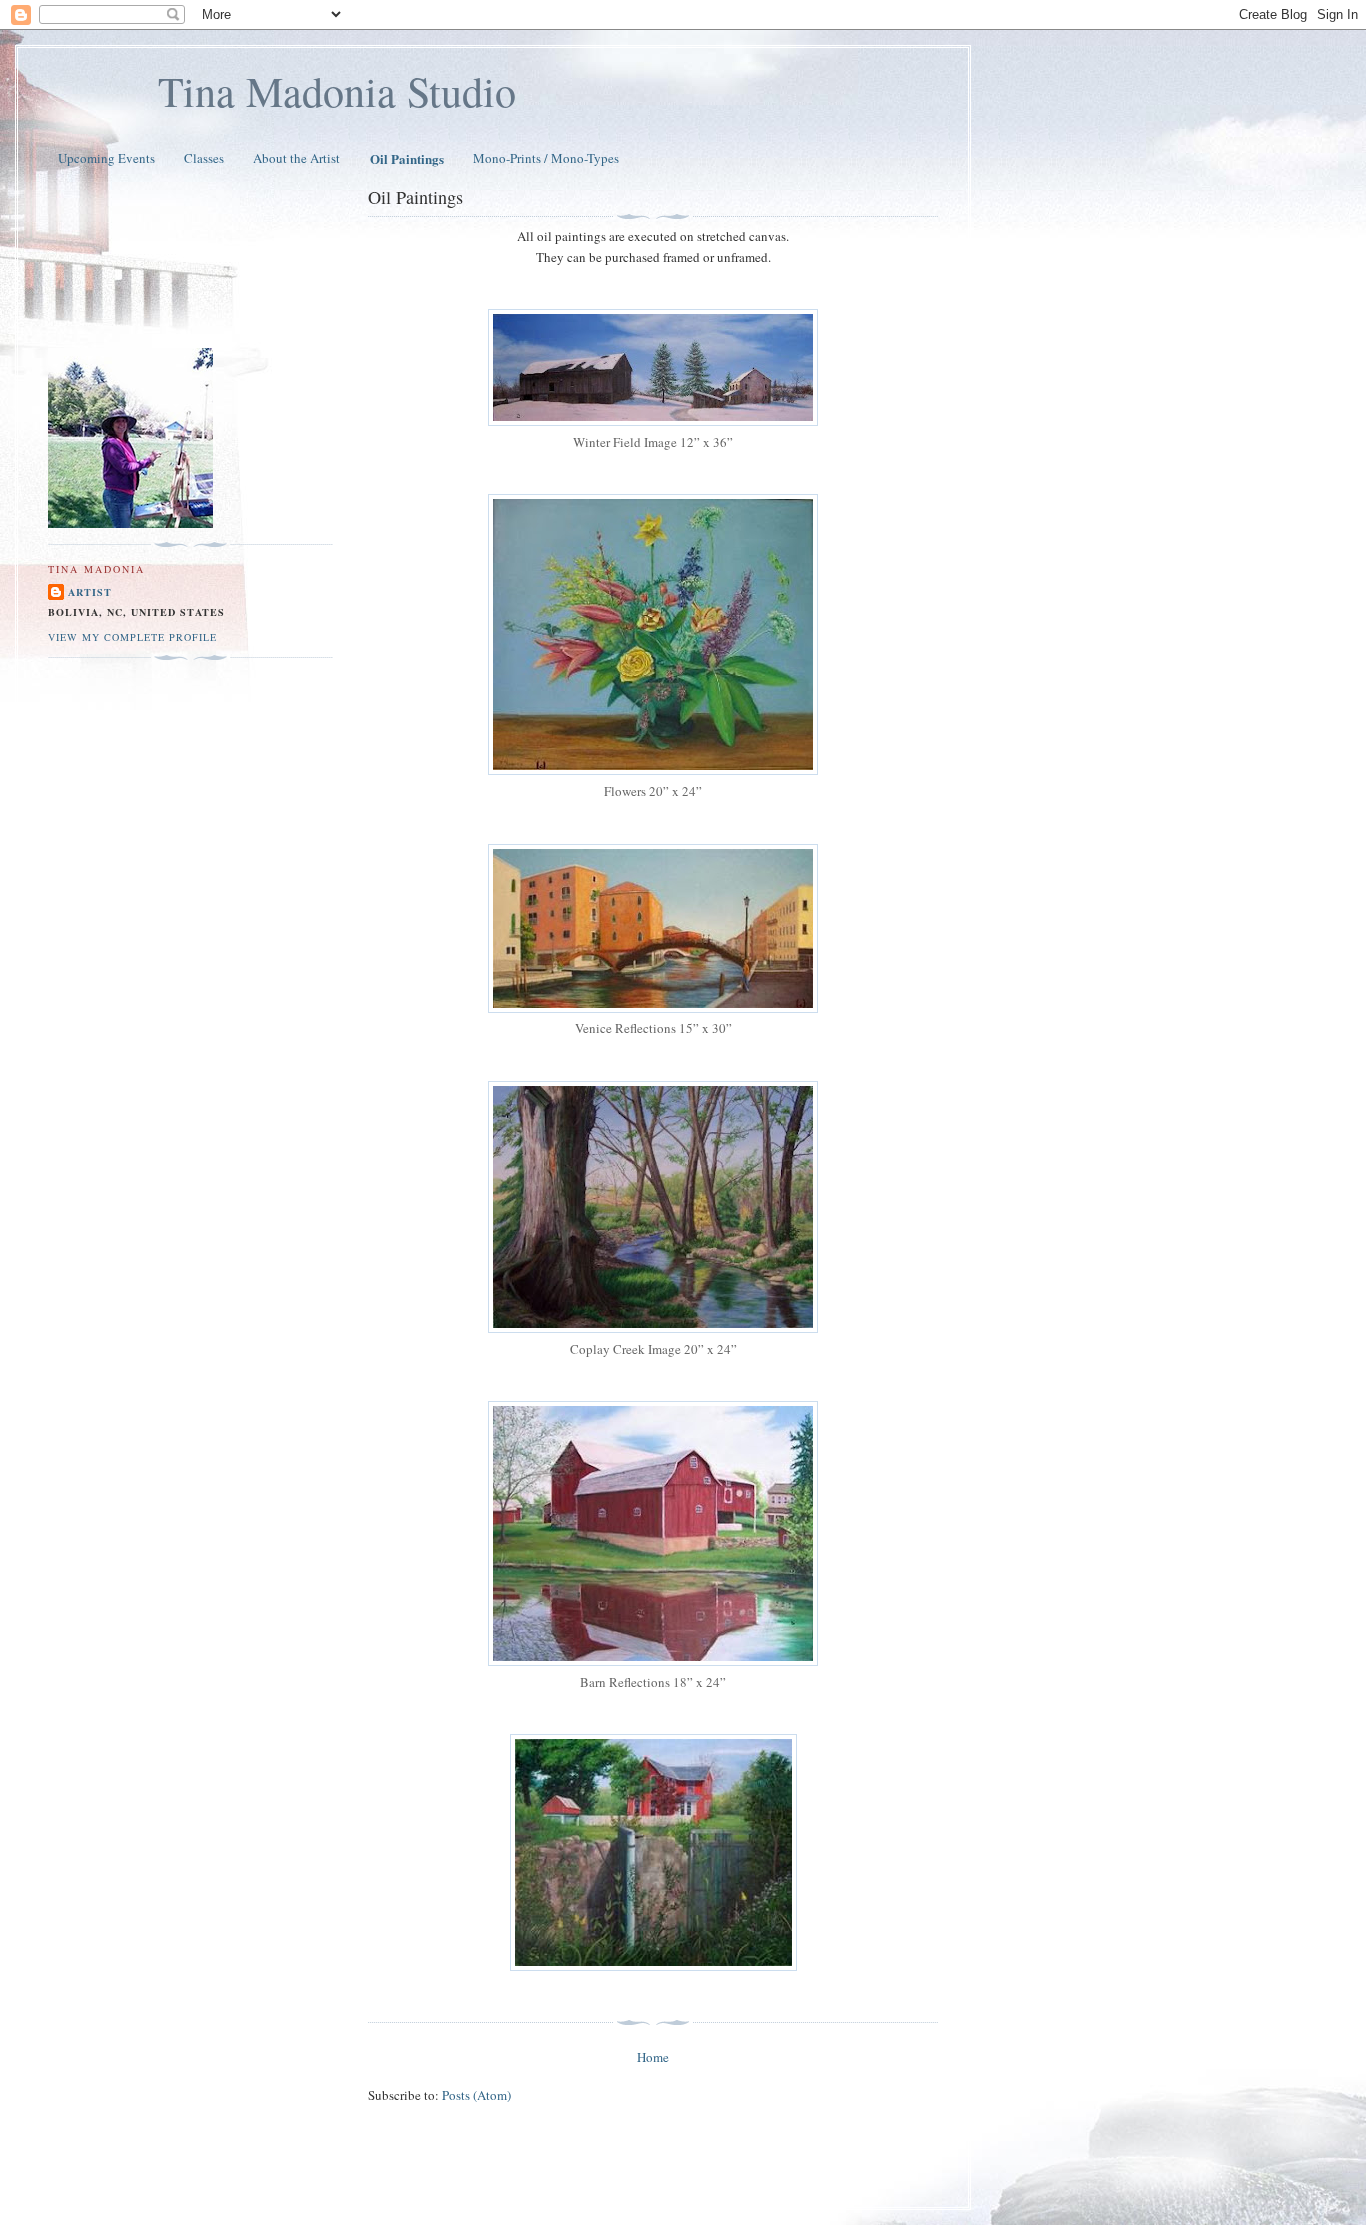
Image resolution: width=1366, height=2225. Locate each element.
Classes (204, 158)
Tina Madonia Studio (337, 91)
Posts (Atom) (476, 2095)
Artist (90, 592)
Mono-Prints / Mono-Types (546, 158)
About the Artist (296, 158)
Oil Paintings (407, 158)
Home (653, 2057)
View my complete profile (132, 637)
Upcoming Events (106, 158)
